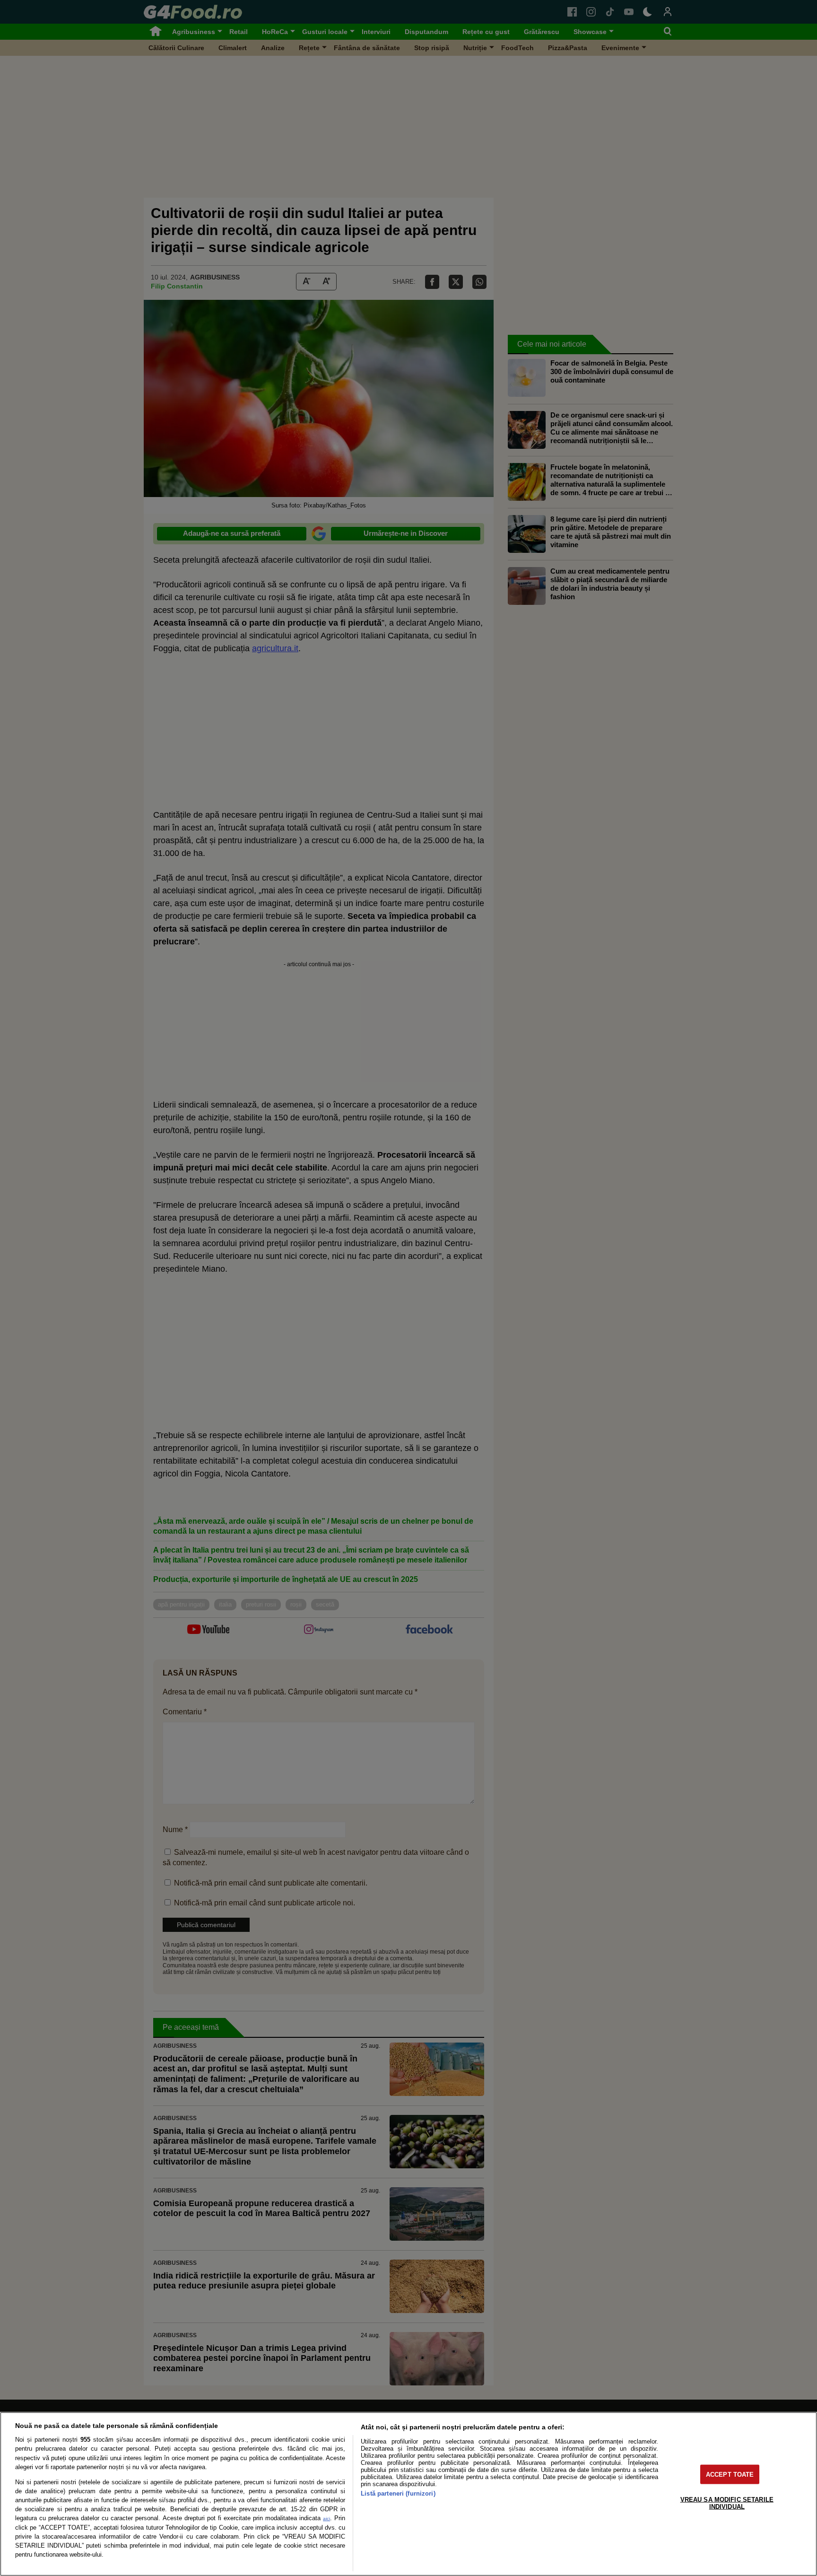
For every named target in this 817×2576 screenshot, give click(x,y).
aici (326, 2519)
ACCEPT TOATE (730, 2474)
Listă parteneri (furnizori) (398, 2493)
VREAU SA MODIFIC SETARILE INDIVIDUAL (727, 2503)
